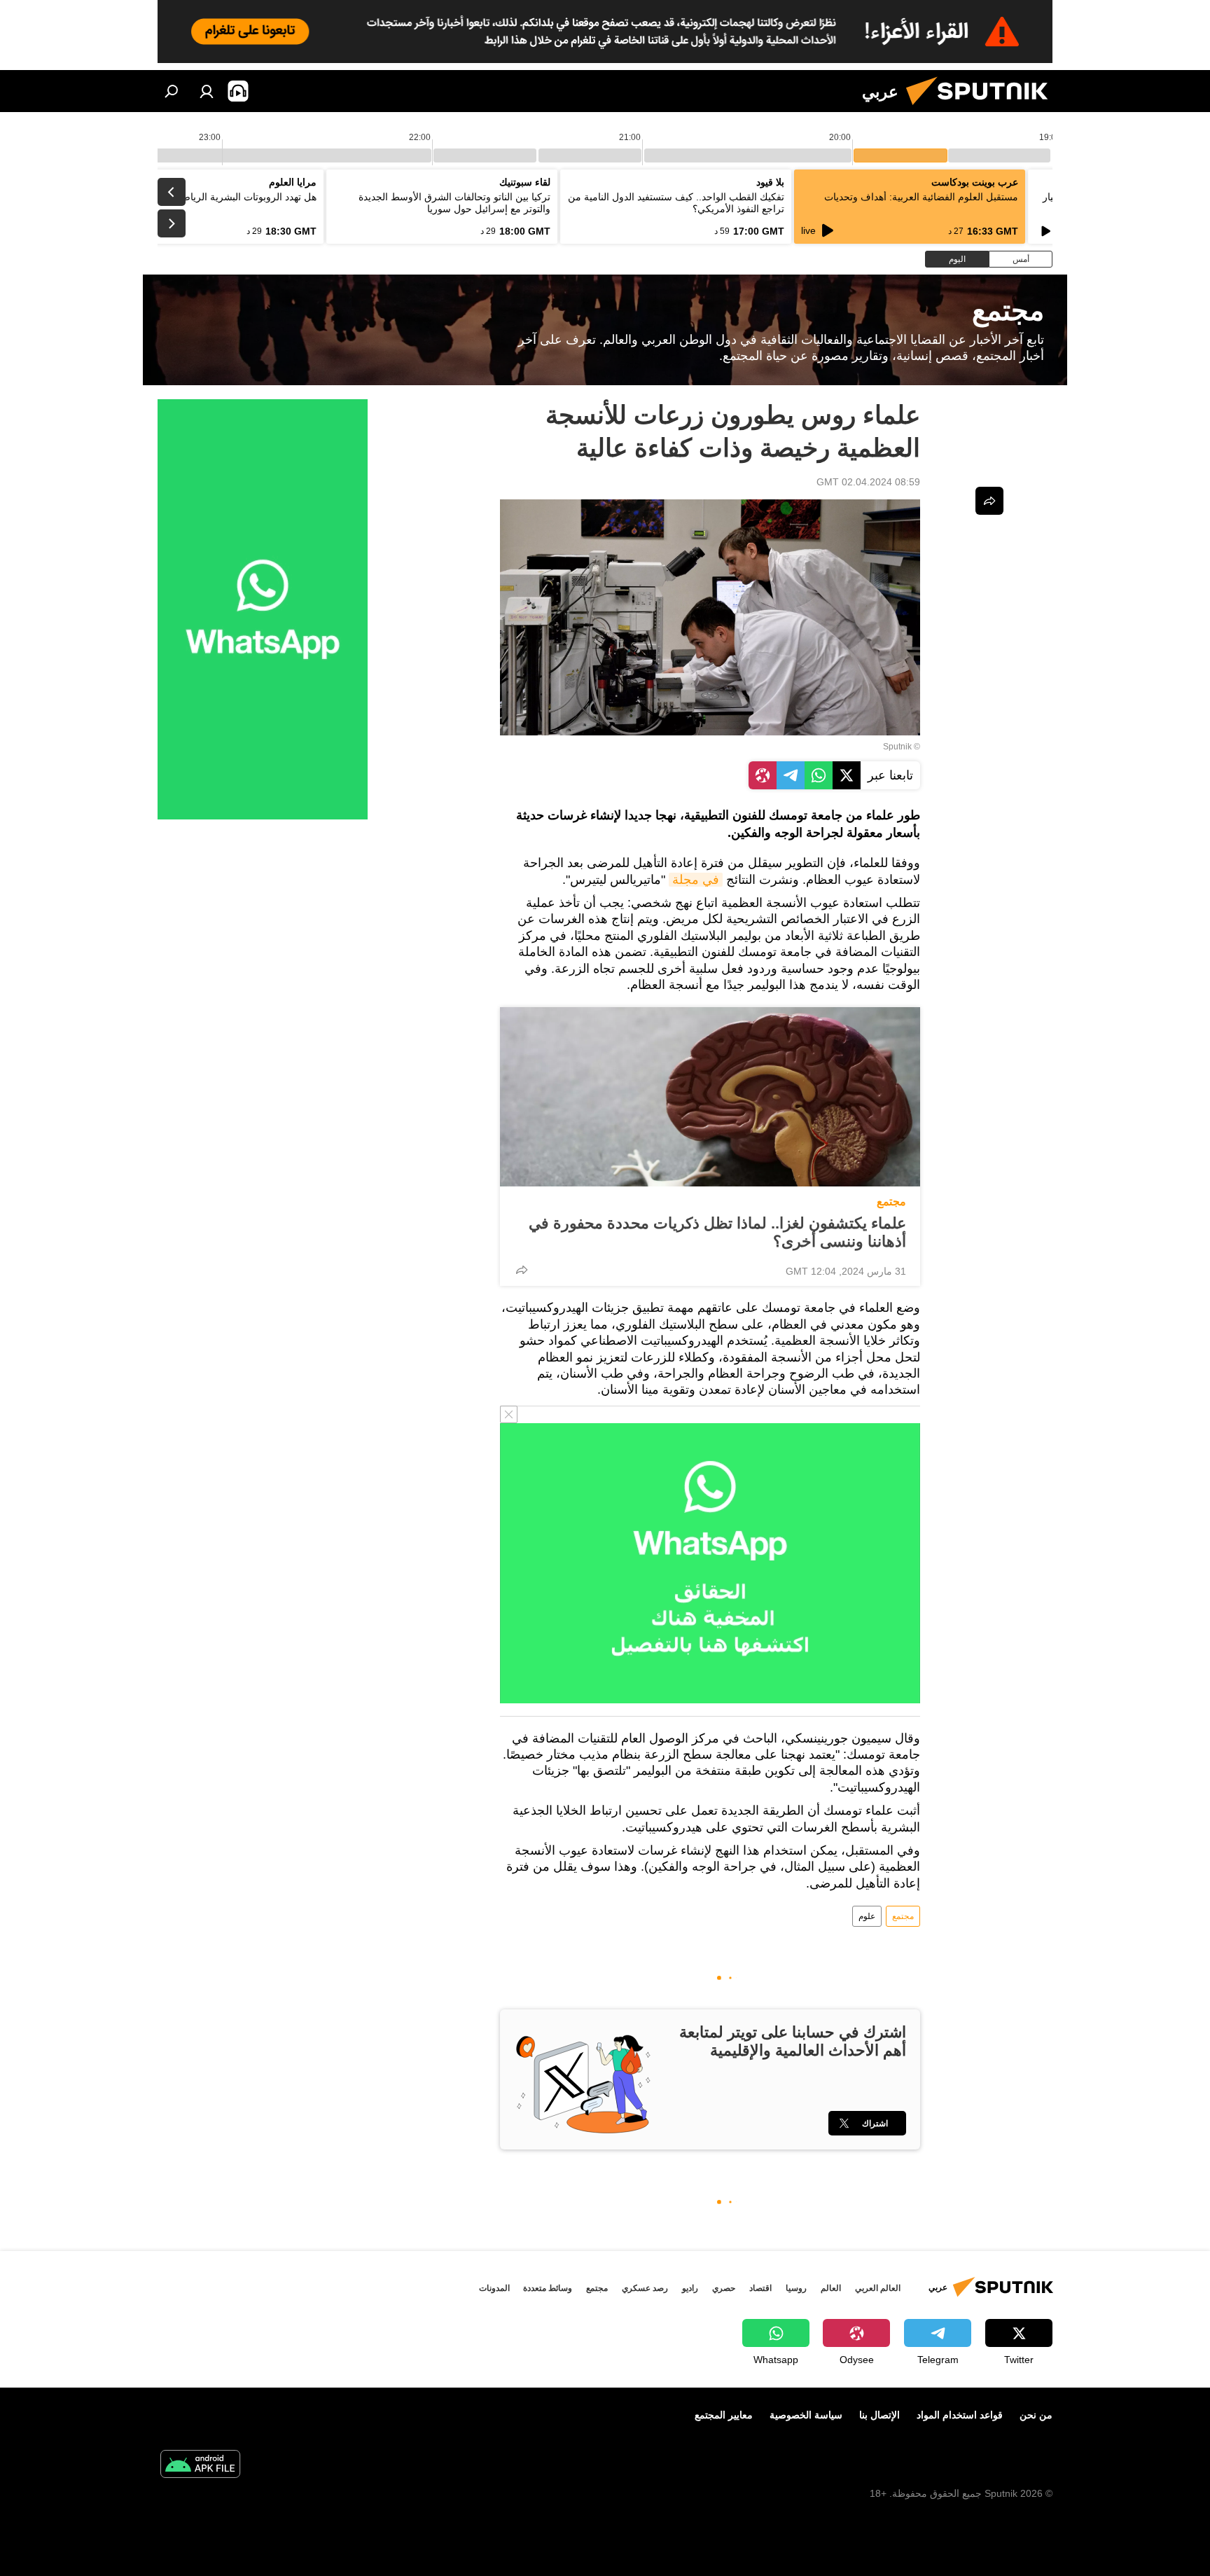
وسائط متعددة (548, 2288)
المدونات (494, 2288)
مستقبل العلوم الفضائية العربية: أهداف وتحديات (921, 197)
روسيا (796, 2288)
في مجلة (696, 880)
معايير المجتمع (724, 2415)
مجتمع (891, 1202)
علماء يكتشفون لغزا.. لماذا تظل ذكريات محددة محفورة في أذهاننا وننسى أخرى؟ (717, 1232)
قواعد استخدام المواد (960, 2415)
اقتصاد (760, 2288)
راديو (690, 2288)
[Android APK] (200, 2466)
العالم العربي (878, 2288)
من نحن (1036, 2415)
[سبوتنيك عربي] (982, 109)
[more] (522, 1270)
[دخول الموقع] (207, 91)
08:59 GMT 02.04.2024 (868, 482)
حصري (724, 2288)
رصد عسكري (645, 2288)
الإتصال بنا (879, 2415)
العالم (831, 2288)
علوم (867, 1916)
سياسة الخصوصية (806, 2415)
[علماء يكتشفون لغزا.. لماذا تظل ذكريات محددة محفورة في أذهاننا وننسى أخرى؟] (710, 1097)
